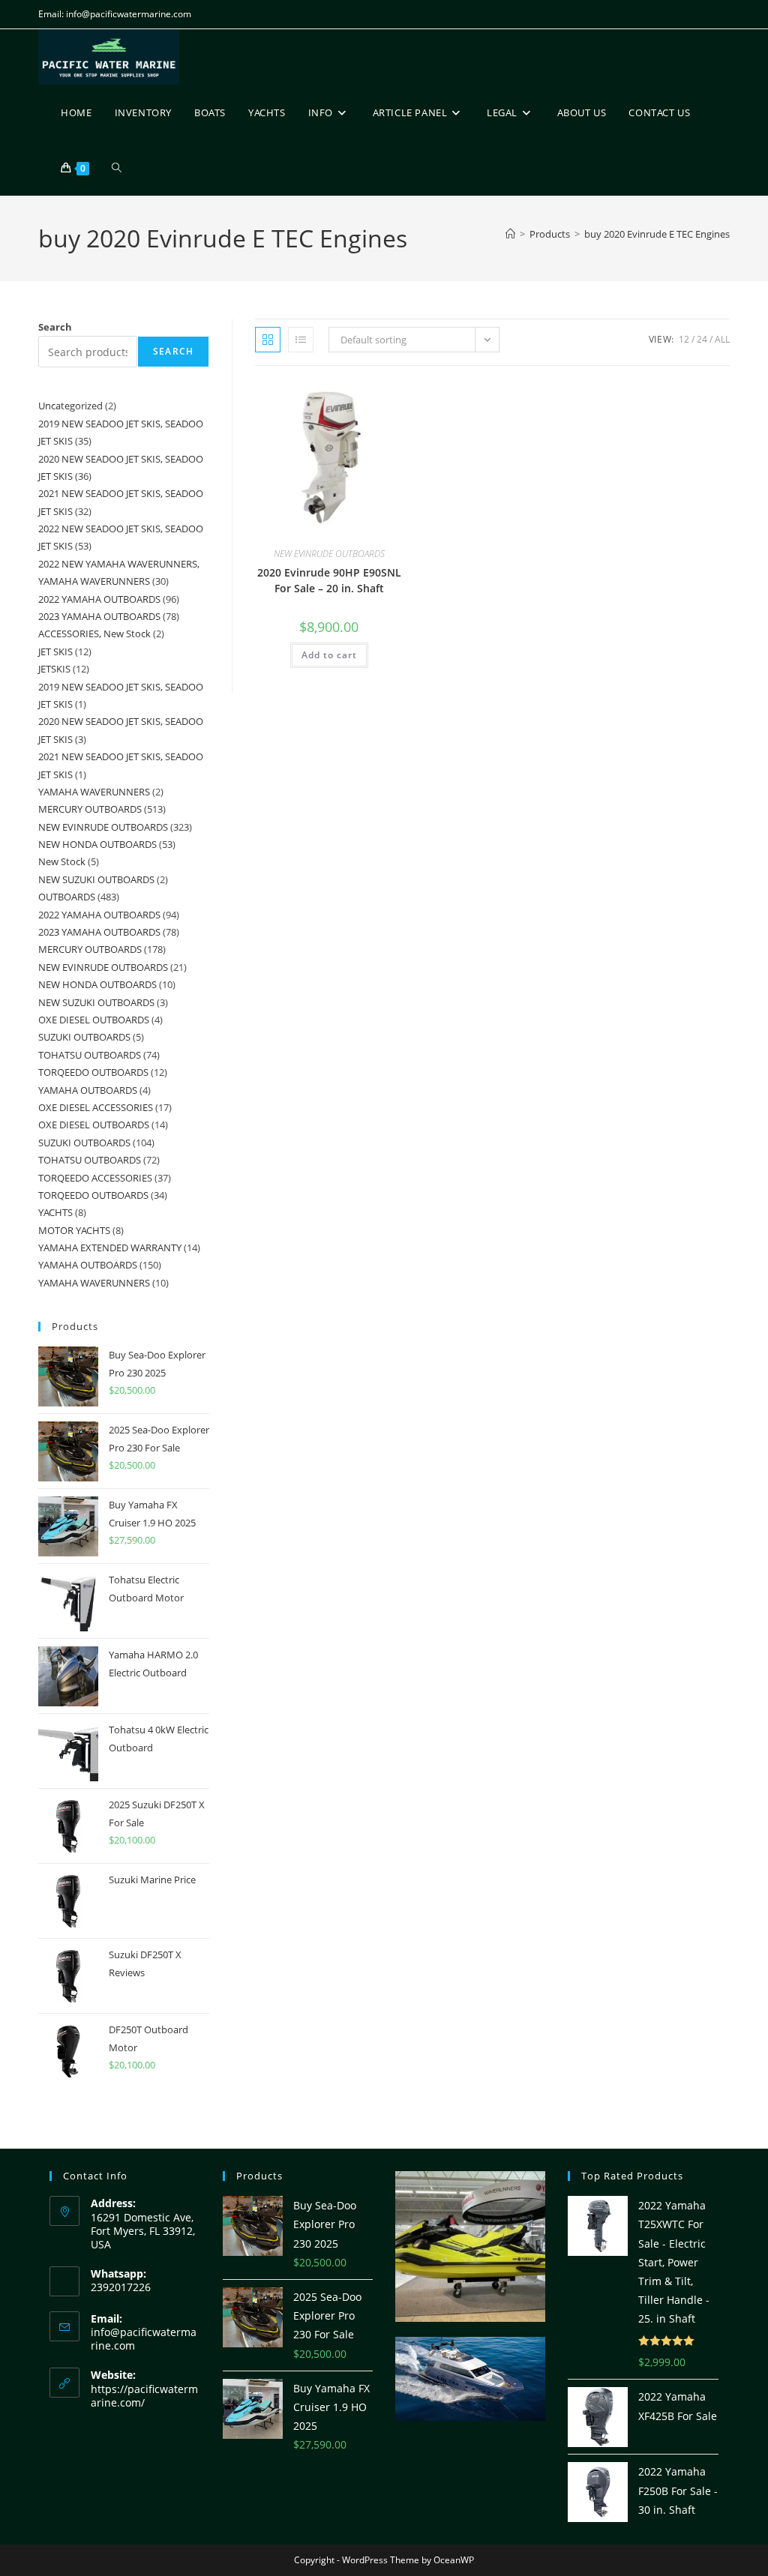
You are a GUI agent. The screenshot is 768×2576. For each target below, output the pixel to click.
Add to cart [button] (329, 655)
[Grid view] (268, 340)
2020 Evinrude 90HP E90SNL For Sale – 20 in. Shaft (329, 580)
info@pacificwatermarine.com (144, 2339)
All (722, 339)
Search (55, 327)
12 (684, 339)
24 (702, 339)
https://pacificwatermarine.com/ (144, 2396)
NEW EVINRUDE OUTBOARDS (329, 554)
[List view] (301, 340)
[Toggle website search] (117, 168)
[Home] (510, 234)
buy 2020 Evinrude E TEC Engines (657, 234)
